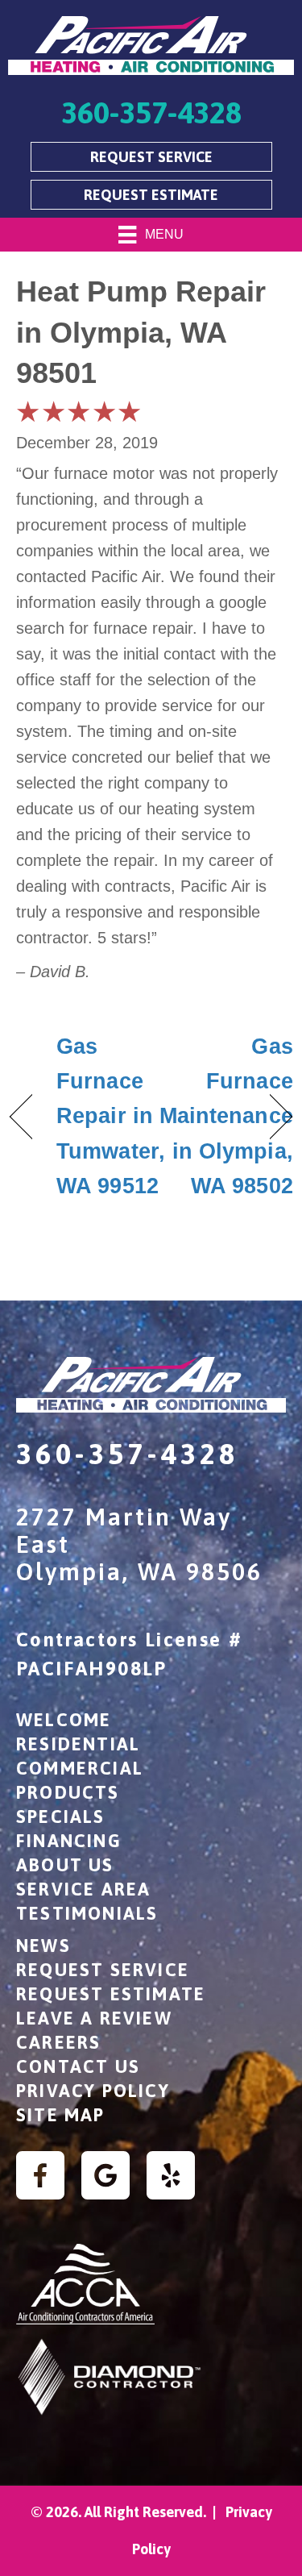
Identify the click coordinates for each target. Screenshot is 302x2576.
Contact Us (78, 2066)
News (43, 1946)
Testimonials (87, 1913)
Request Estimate (111, 1994)
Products (68, 1792)
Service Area (83, 1889)
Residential (78, 1744)
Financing (69, 1841)
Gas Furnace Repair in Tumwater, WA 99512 (111, 1116)
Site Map (61, 2115)
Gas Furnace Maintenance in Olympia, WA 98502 (226, 1116)
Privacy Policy (93, 2091)
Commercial (80, 1768)
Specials (61, 1817)
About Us (65, 1865)
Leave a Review (94, 2018)
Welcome (64, 1720)
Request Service (103, 1970)
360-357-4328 (128, 1454)
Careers (58, 2042)
